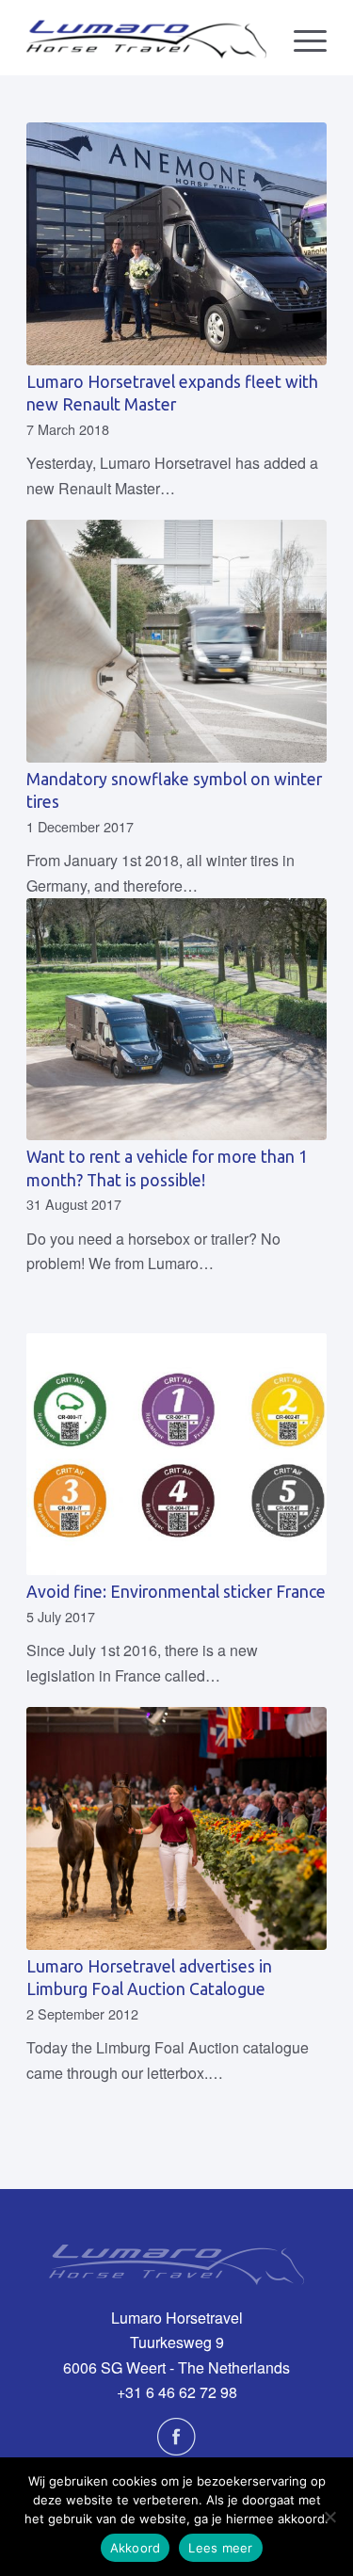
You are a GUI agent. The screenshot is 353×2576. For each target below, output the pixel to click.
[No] (329, 2517)
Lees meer (220, 2548)
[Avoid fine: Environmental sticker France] (176, 1455)
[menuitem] (301, 38)
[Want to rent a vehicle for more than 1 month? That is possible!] (176, 1019)
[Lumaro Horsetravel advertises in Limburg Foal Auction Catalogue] (176, 1828)
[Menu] (301, 38)
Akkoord (136, 2548)
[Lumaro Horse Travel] (146, 38)
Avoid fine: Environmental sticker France (176, 1592)
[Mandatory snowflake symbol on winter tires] (176, 641)
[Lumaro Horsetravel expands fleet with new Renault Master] (176, 244)
